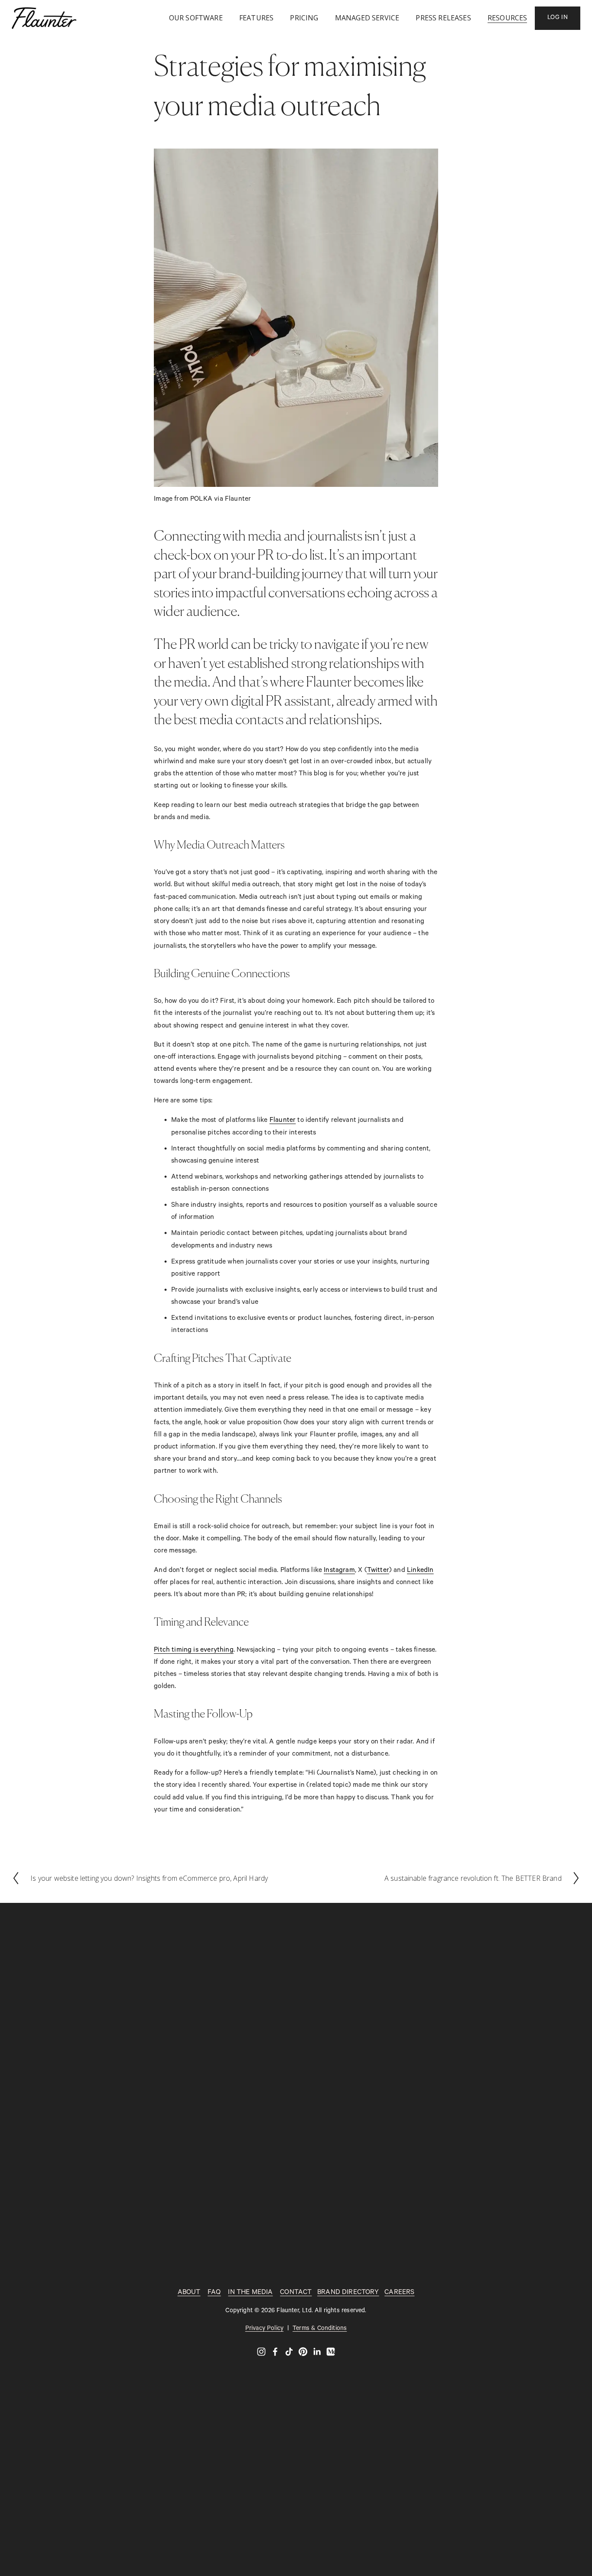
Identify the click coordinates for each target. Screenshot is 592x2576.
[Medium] (331, 2352)
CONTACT (296, 2293)
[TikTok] (289, 2352)
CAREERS (399, 2293)
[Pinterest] (303, 2352)
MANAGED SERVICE (367, 18)
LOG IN (558, 18)
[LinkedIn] (317, 2352)
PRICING (304, 18)
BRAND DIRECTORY (348, 2293)
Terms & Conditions (320, 2329)
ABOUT (189, 2293)
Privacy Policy (264, 2329)
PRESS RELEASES (443, 18)
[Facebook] (275, 2352)
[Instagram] (261, 2352)
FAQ (214, 2293)
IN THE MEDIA (250, 2293)
